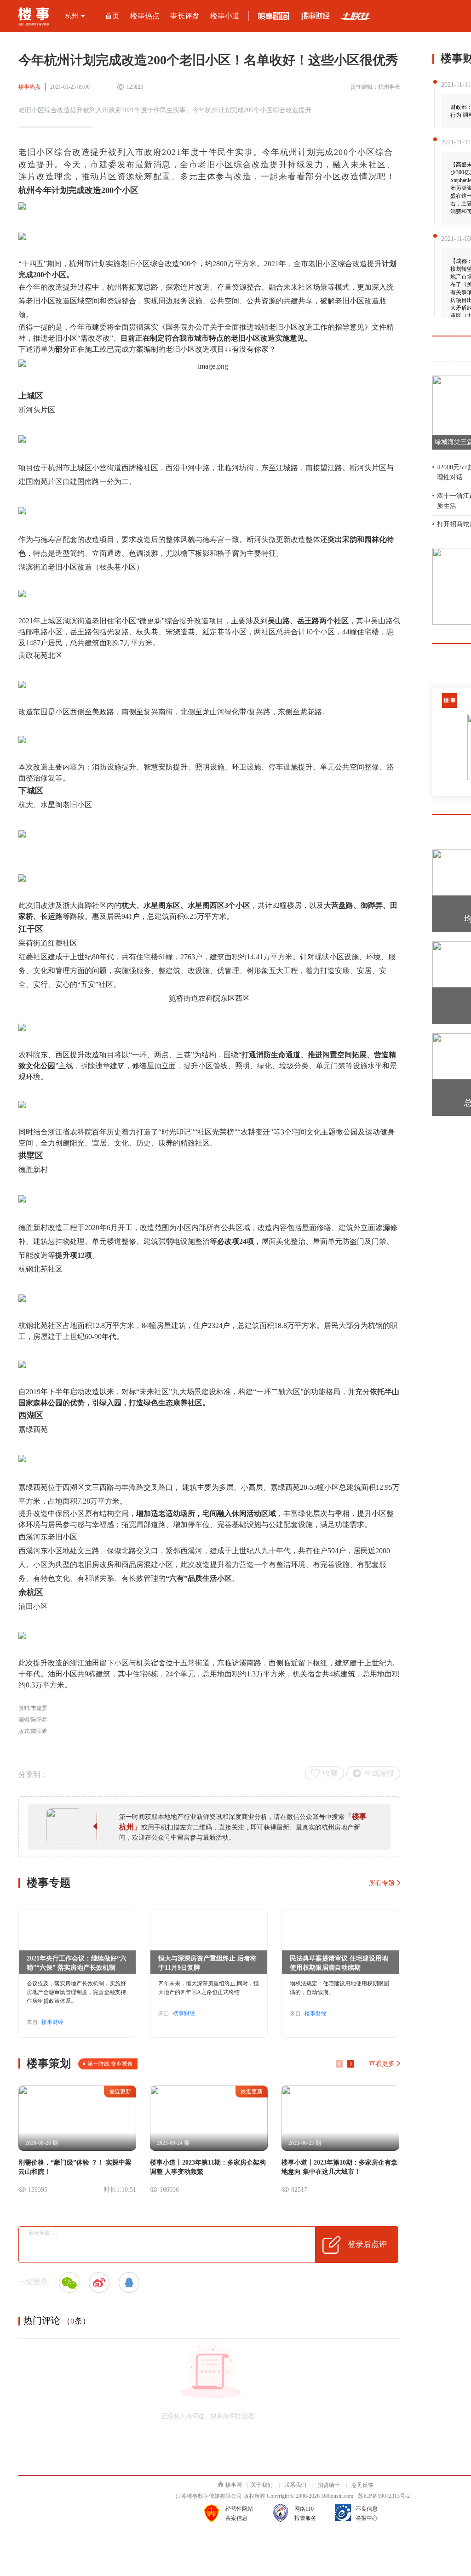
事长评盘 (185, 16)
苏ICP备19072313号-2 (384, 2496)
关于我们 (262, 2485)
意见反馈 (362, 2485)
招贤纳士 (329, 2485)
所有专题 (382, 1883)
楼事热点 (145, 16)
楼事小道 (225, 16)
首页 (112, 16)
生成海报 (379, 1773)
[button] (350, 2064)
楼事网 (234, 2485)
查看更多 (382, 2064)
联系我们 (295, 2485)
